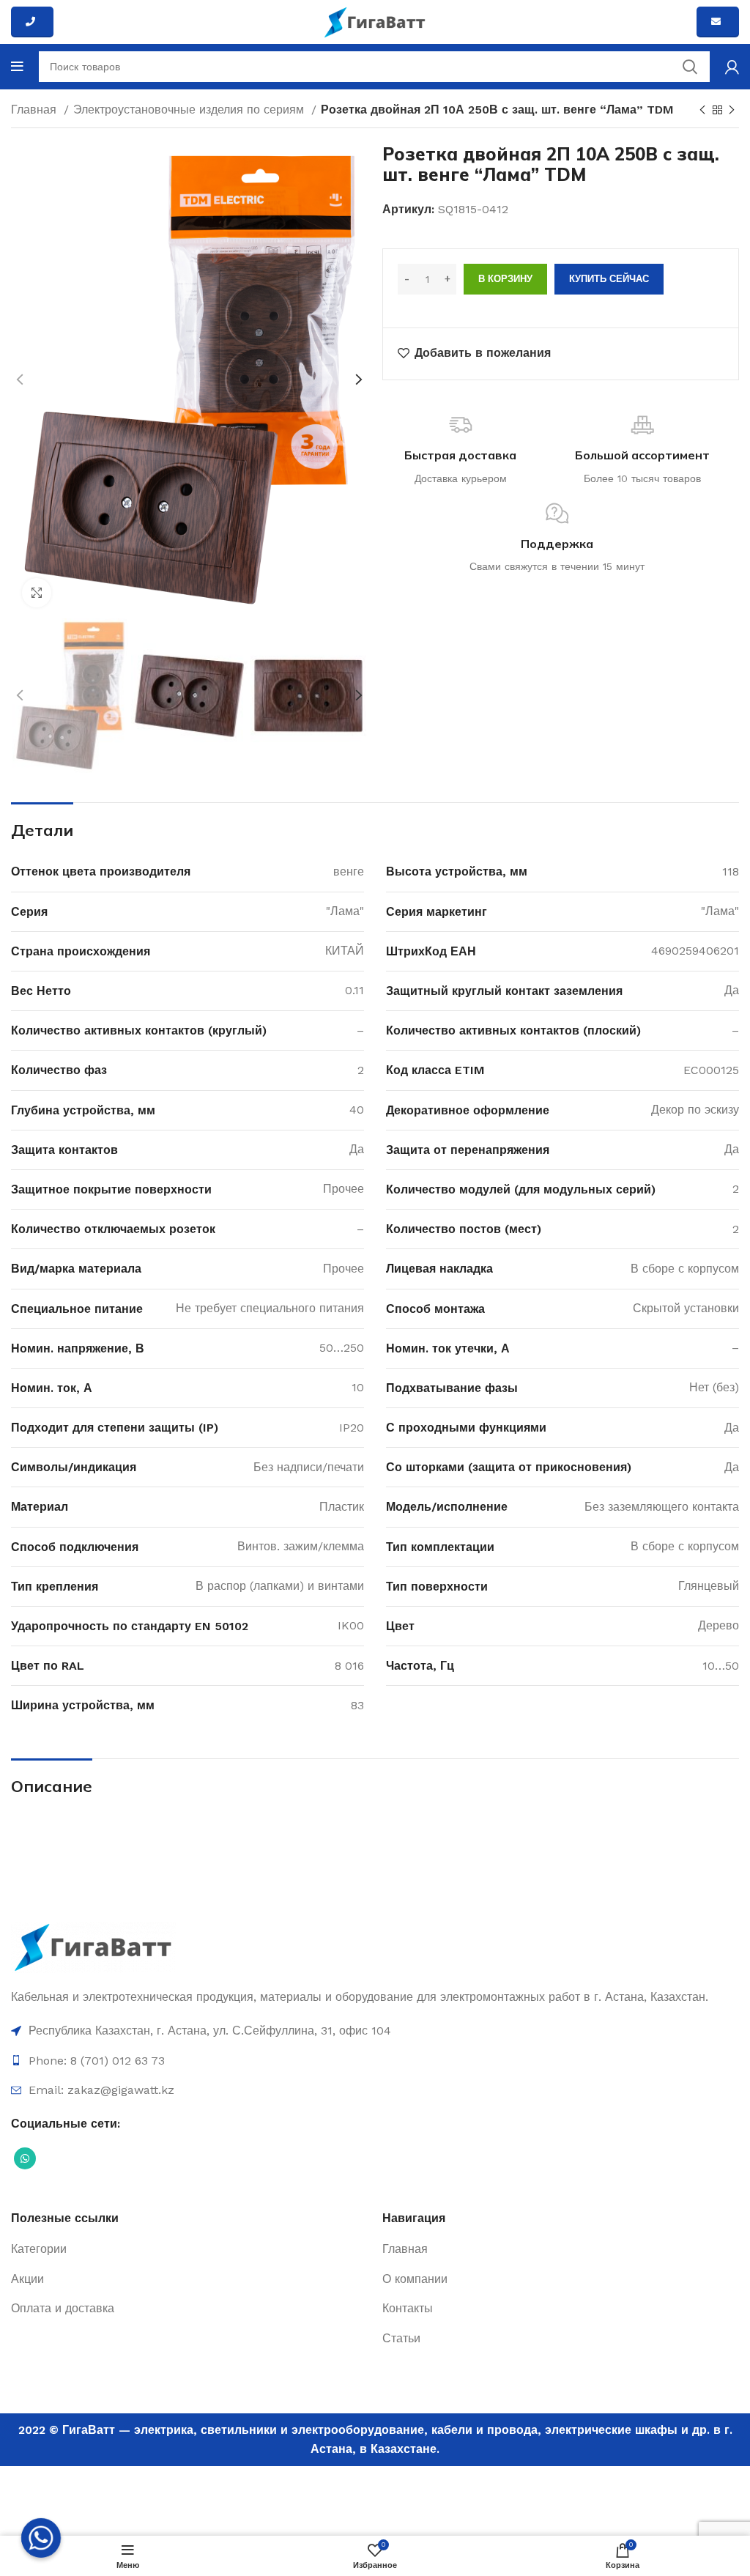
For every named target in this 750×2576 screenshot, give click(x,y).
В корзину (505, 279)
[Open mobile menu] (17, 67)
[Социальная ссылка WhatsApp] (25, 2158)
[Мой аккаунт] (732, 67)
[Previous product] (702, 111)
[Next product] (732, 111)
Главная (36, 110)
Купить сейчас (609, 279)
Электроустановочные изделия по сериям (190, 110)
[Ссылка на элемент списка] (375, 2031)
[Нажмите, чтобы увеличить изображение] (37, 593)
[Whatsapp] (41, 2538)
